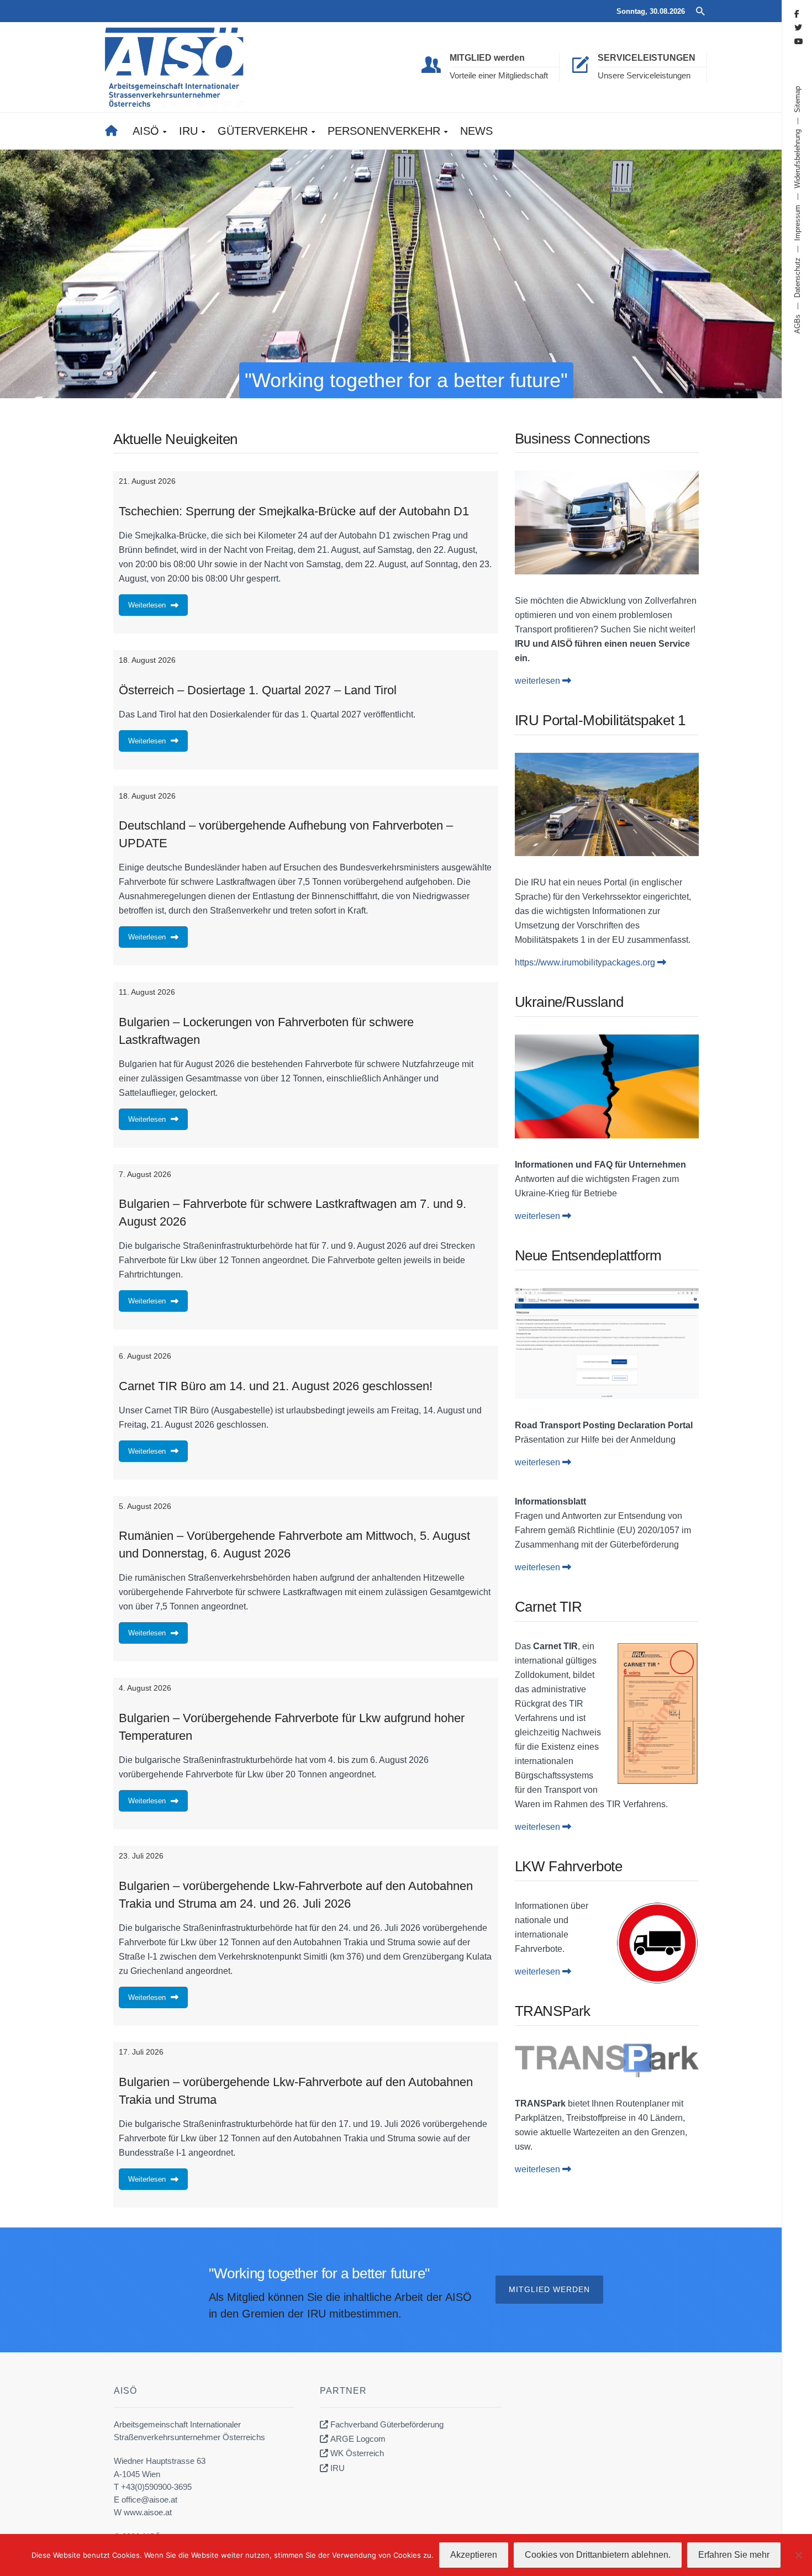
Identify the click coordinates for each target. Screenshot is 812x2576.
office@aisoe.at (149, 2500)
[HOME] (115, 131)
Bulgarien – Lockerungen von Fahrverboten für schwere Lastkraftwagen (266, 1031)
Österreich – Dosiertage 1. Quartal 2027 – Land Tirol (258, 690)
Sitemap (797, 99)
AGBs (797, 324)
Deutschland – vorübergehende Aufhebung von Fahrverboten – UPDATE (286, 834)
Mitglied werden (549, 2289)
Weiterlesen (147, 605)
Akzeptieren (474, 2555)
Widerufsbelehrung (797, 159)
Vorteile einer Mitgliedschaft (499, 75)
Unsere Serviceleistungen (644, 75)
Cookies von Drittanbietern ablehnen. (598, 2555)
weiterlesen (539, 681)
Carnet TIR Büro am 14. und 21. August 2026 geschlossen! (276, 1386)
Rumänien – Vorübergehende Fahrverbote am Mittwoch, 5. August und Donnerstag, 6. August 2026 (294, 1545)
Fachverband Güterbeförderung (387, 2424)
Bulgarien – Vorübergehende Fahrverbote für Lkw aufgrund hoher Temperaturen (292, 1727)
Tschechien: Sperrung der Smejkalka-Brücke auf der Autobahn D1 (294, 511)
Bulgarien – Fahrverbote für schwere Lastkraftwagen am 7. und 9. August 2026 (292, 1213)
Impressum (797, 223)
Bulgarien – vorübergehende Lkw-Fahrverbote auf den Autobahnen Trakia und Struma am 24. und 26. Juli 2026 (296, 1895)
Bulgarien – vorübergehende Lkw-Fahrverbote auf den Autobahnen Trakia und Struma (296, 2091)
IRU (338, 2468)
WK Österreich (357, 2453)
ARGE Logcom (358, 2439)
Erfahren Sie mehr (734, 2555)
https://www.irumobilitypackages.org (586, 962)
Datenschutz (797, 278)
